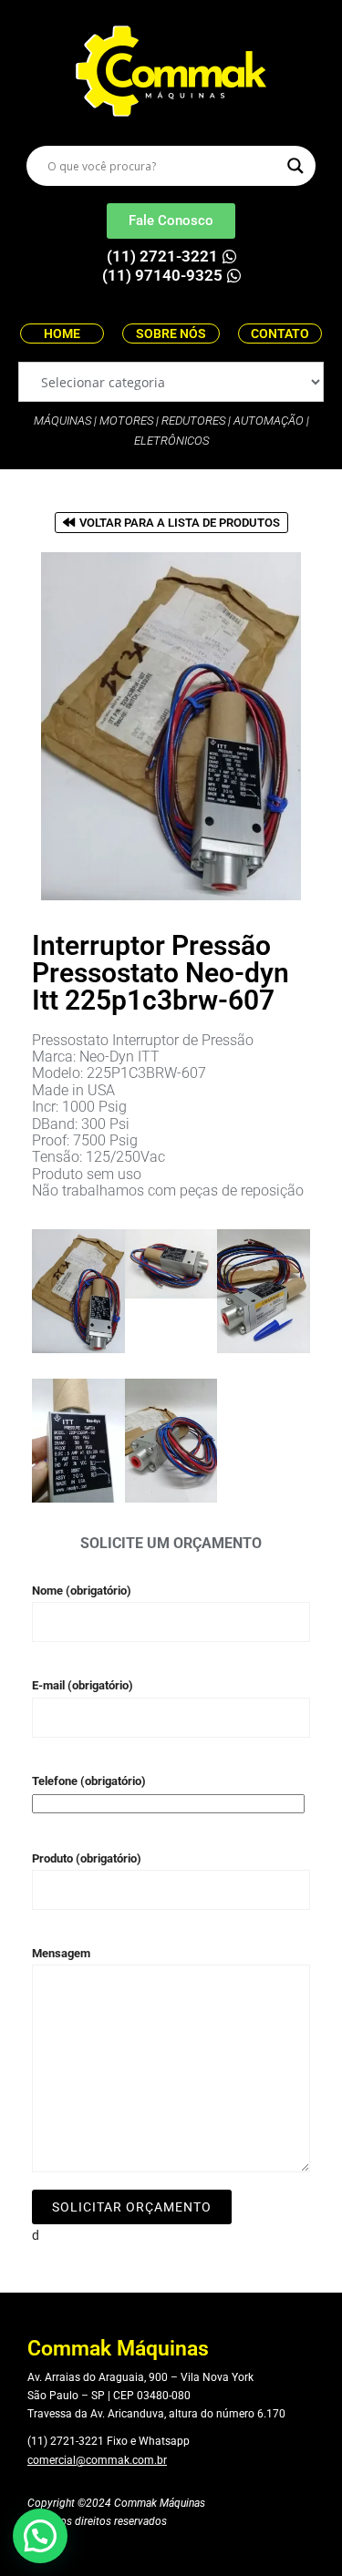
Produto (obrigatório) (87, 1858)
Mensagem (61, 1953)
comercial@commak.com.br (97, 2460)
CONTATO (280, 334)
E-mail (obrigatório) (83, 1685)
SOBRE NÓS (171, 334)
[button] (40, 2536)
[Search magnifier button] (295, 166)
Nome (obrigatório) (82, 1591)
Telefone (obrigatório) (89, 1781)
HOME (62, 334)
